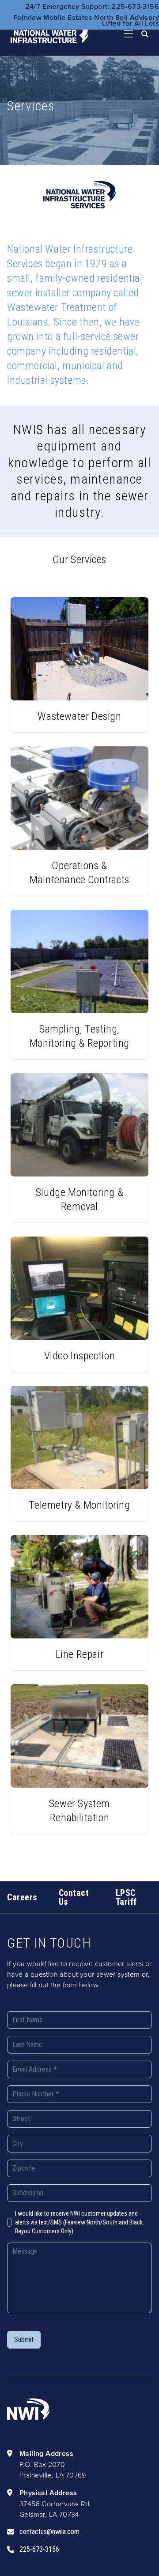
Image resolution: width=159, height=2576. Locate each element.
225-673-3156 (39, 2549)
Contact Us (74, 1897)
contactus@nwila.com (49, 2532)
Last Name (27, 2045)
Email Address (35, 2069)
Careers (22, 1897)
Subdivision (28, 2193)
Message (25, 2251)
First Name (28, 2020)
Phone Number (36, 2094)
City (18, 2143)
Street (21, 2119)
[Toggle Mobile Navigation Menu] (129, 34)
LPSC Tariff (126, 1897)
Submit (24, 2340)
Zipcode (24, 2168)
